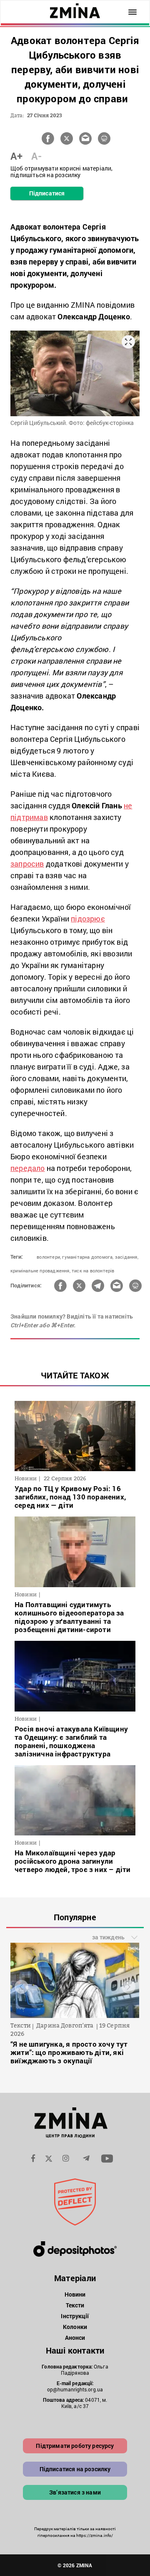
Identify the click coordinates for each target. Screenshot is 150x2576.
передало (28, 1168)
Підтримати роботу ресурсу (75, 2446)
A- (36, 156)
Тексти (75, 2305)
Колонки (75, 2327)
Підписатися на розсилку (75, 2469)
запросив (27, 864)
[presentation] (21, 1987)
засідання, (127, 1257)
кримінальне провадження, (40, 1271)
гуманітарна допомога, (88, 1257)
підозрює (88, 919)
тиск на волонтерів (93, 1271)
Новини (75, 2294)
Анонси (75, 2338)
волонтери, (49, 1257)
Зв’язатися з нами (75, 2492)
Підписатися (47, 193)
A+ (16, 156)
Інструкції (75, 2316)
